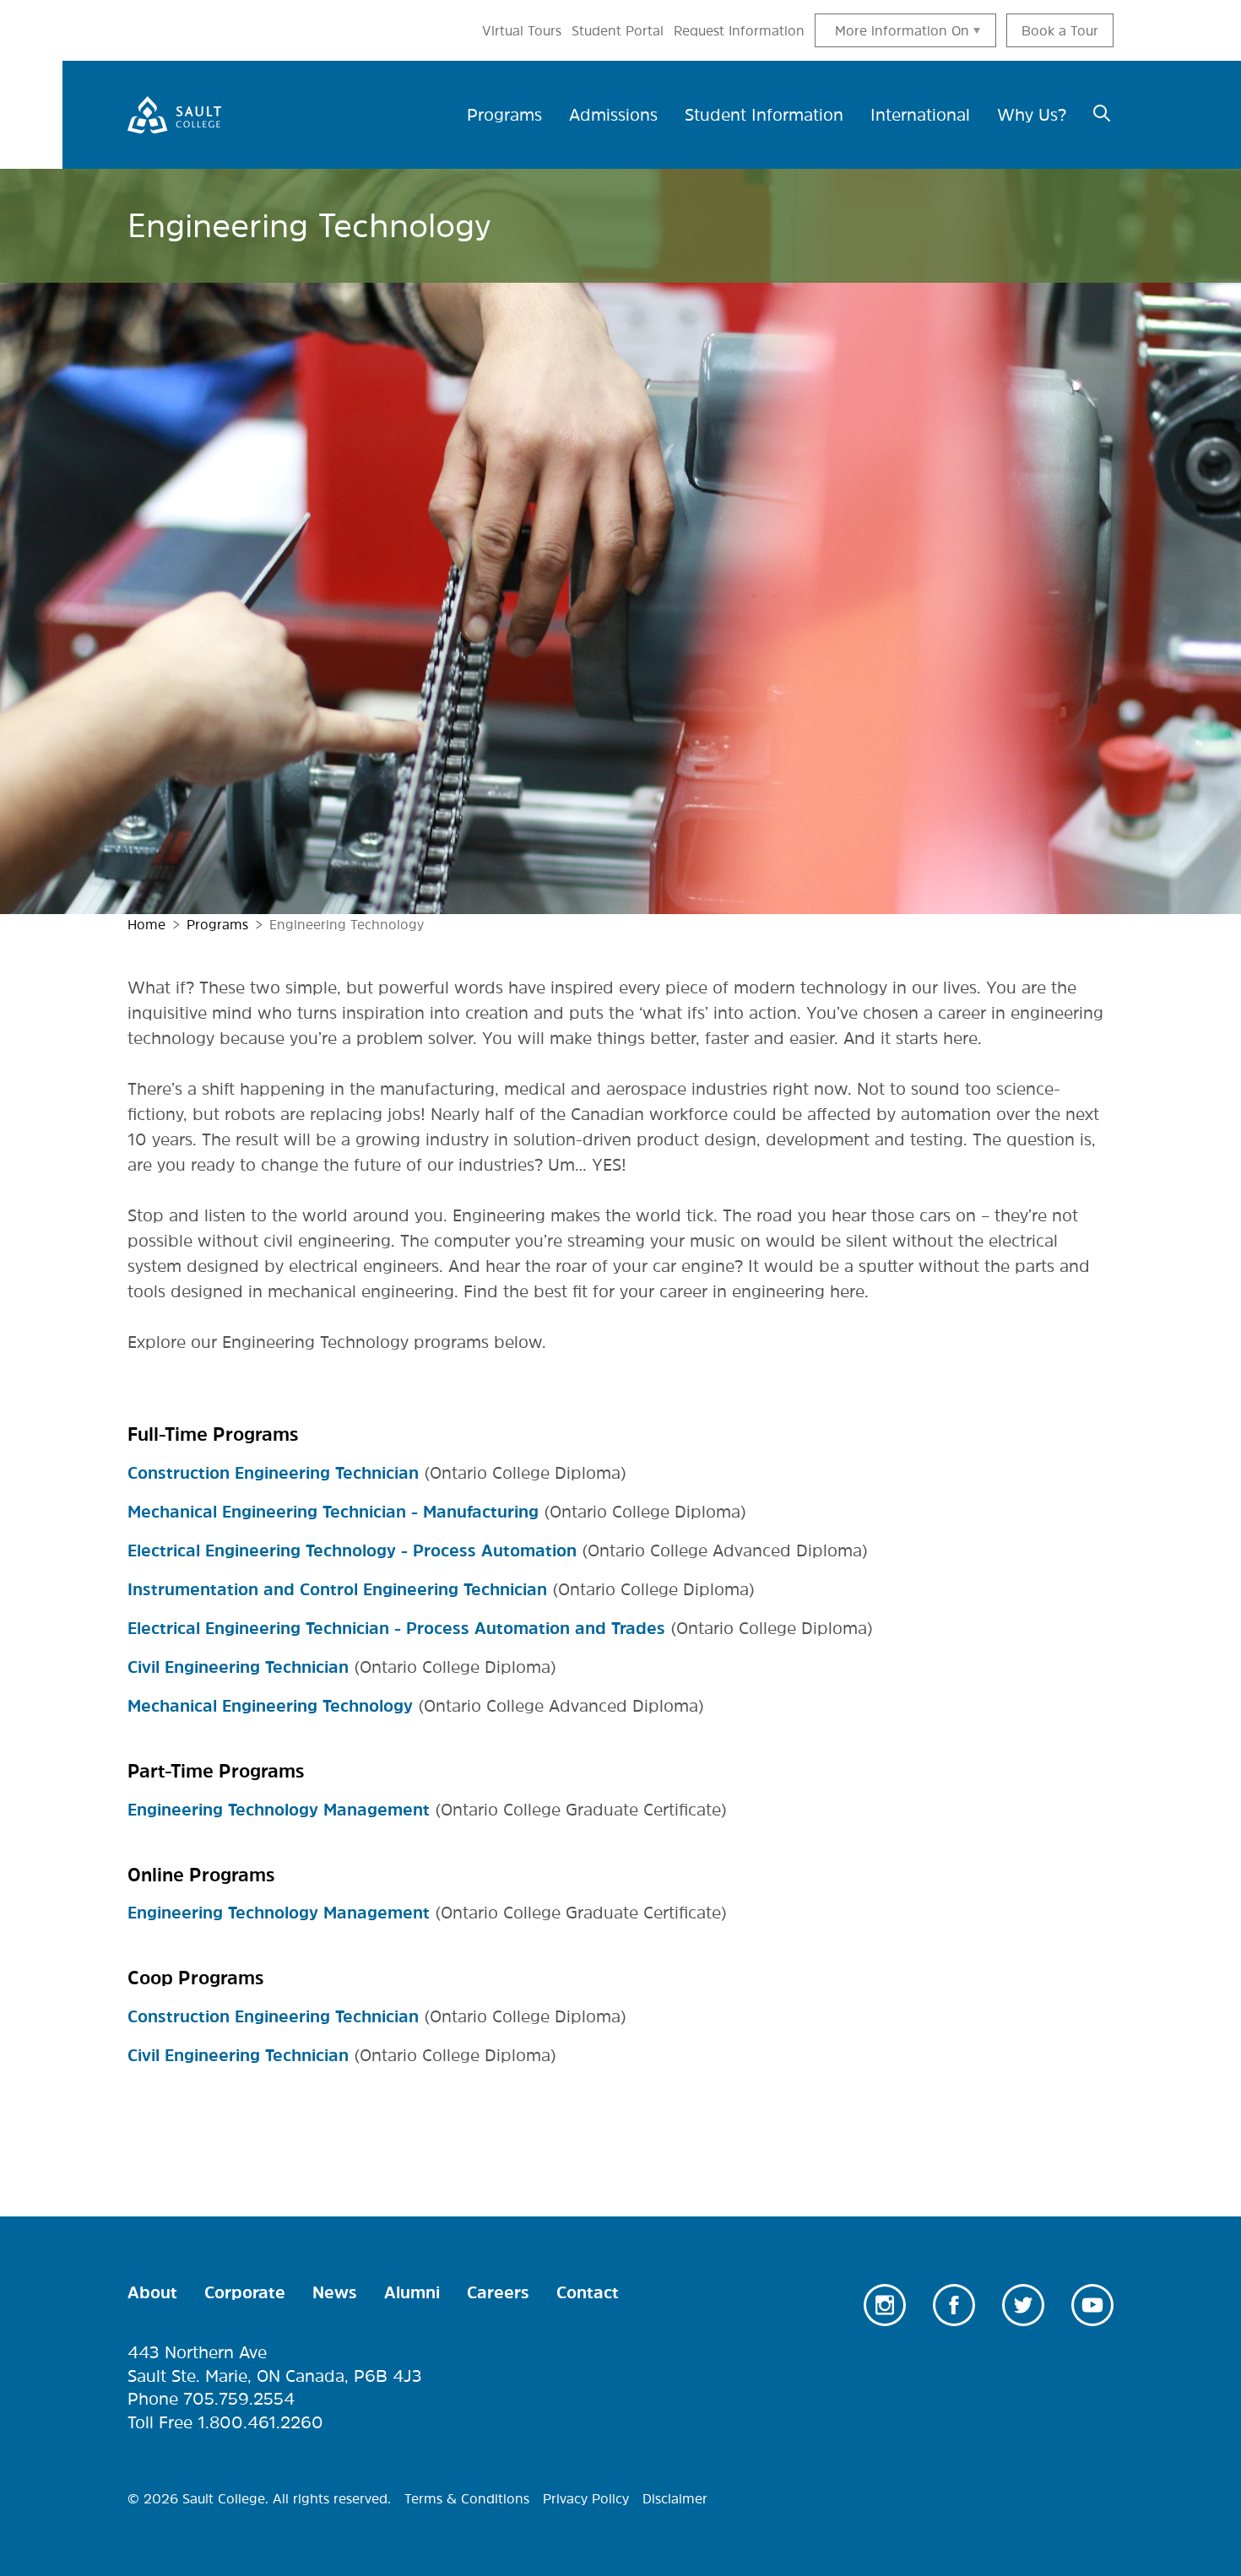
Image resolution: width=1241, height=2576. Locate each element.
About (152, 2292)
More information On (902, 30)
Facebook (954, 2305)
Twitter (1023, 2305)
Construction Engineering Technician (273, 1473)
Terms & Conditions (467, 2498)
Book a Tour (1060, 30)
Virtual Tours (522, 30)
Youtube (1092, 2305)
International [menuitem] (920, 115)
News (335, 2292)
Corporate (245, 2292)
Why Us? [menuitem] (1032, 115)
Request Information (739, 30)
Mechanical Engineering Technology (270, 1706)
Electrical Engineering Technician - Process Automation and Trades (396, 1628)
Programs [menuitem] (504, 115)
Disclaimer (675, 2498)
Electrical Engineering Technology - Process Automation (352, 1550)
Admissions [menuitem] (613, 115)
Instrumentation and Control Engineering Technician (337, 1589)
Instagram (885, 2305)
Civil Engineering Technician (238, 1667)
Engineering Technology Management (279, 1810)
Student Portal (618, 30)
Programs (217, 924)
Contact (588, 2292)
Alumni (412, 2292)
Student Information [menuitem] (764, 115)
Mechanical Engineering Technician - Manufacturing (333, 1512)
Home (146, 924)
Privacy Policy (586, 2498)
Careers (498, 2292)
